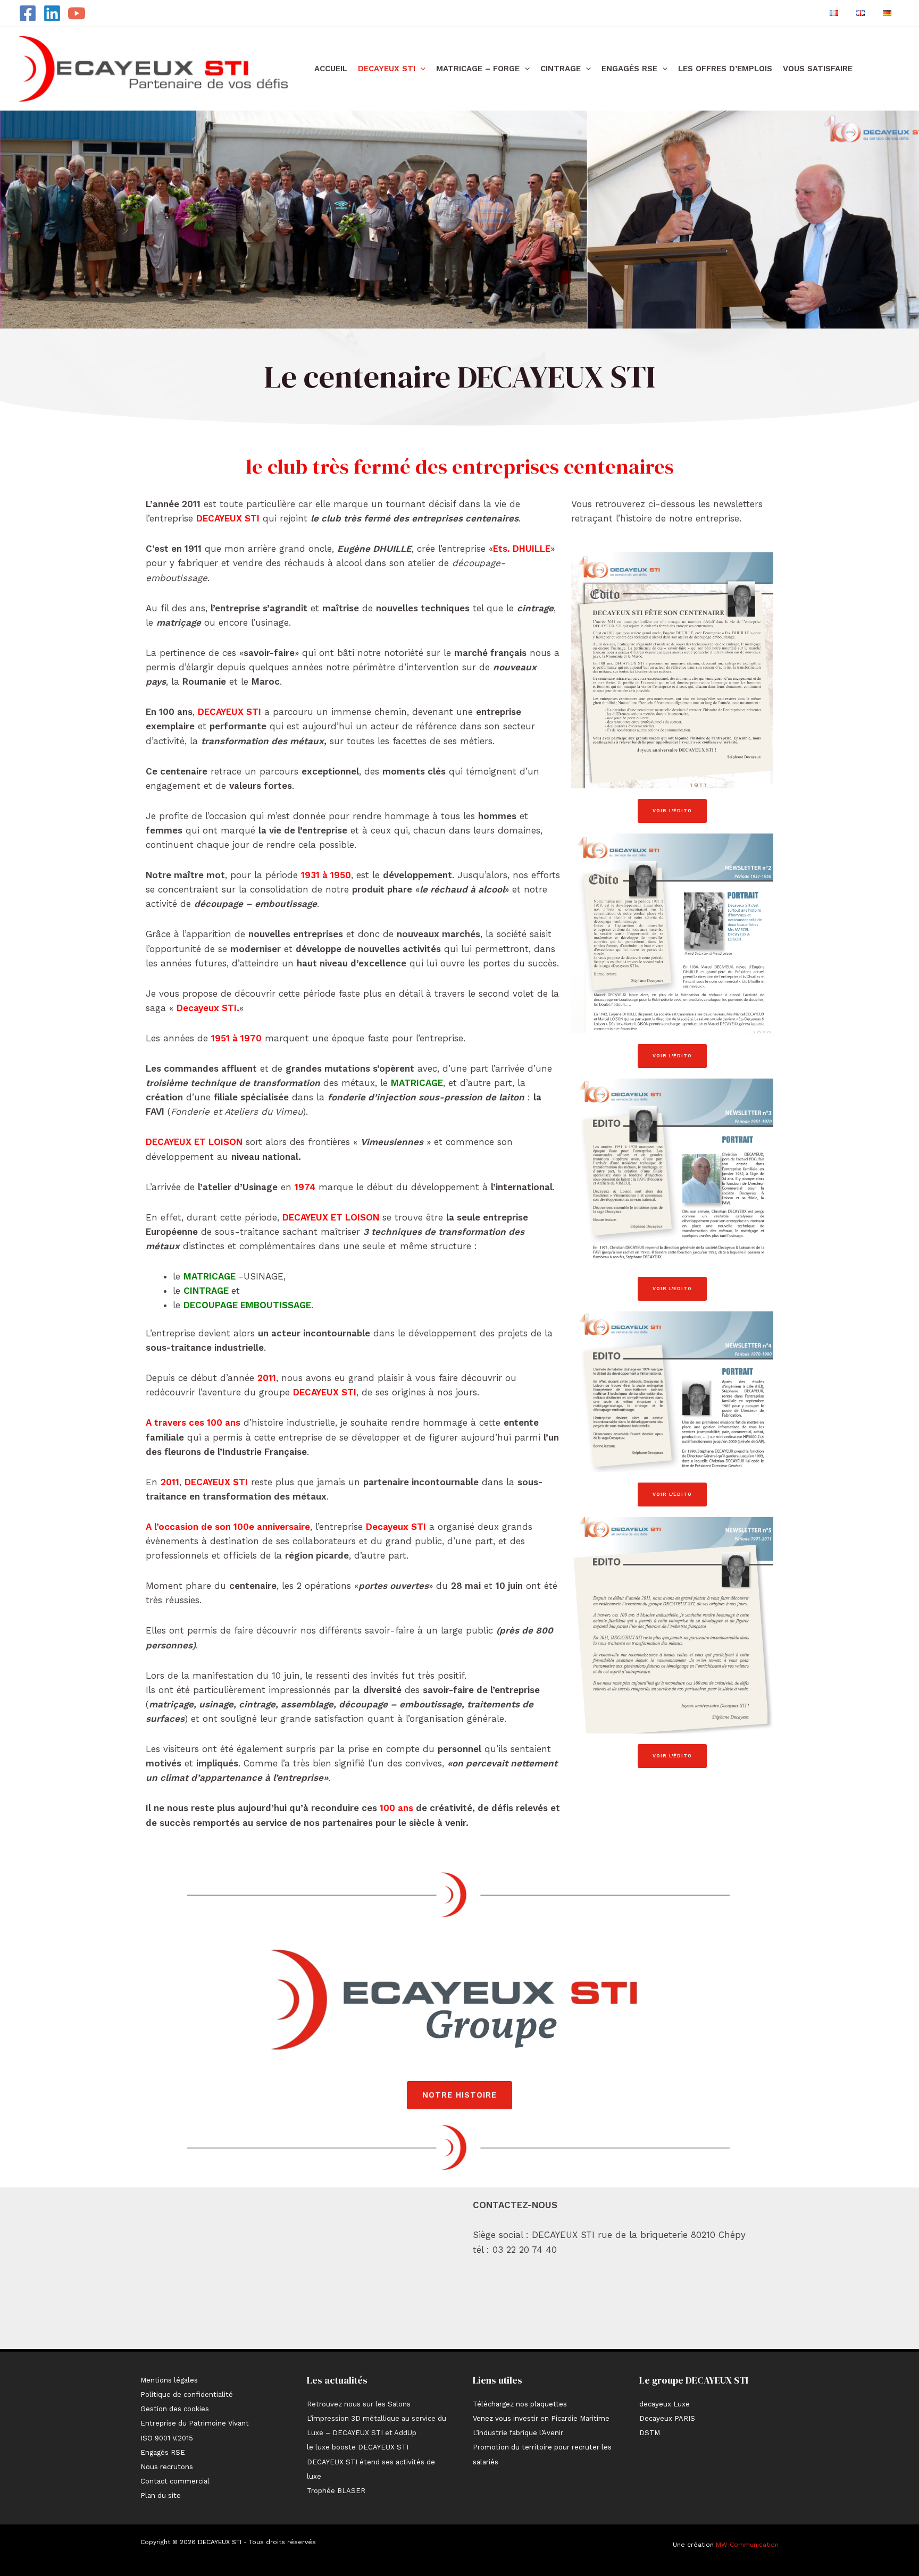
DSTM (650, 2433)
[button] (420, 69)
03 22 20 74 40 (525, 2250)
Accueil (331, 69)
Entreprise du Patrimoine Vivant (195, 2423)
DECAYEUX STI (387, 69)
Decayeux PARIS (667, 2418)
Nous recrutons (167, 2467)
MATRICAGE (417, 1083)
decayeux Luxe (665, 2404)
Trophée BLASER (336, 2491)
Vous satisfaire (818, 69)
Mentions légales (169, 2380)
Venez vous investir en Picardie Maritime (541, 2418)
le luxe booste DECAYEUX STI (358, 2447)
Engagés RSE (629, 69)
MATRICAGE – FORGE (478, 69)
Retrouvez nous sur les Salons (359, 2404)
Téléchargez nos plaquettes (520, 2404)
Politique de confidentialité (187, 2394)
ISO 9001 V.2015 (167, 2438)
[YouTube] (77, 13)
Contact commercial (175, 2481)
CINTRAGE (561, 69)
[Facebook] (28, 13)
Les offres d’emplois (725, 69)
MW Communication (747, 2545)
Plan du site (161, 2495)
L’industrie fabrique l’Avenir (518, 2433)
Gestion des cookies (175, 2409)
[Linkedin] (52, 13)
